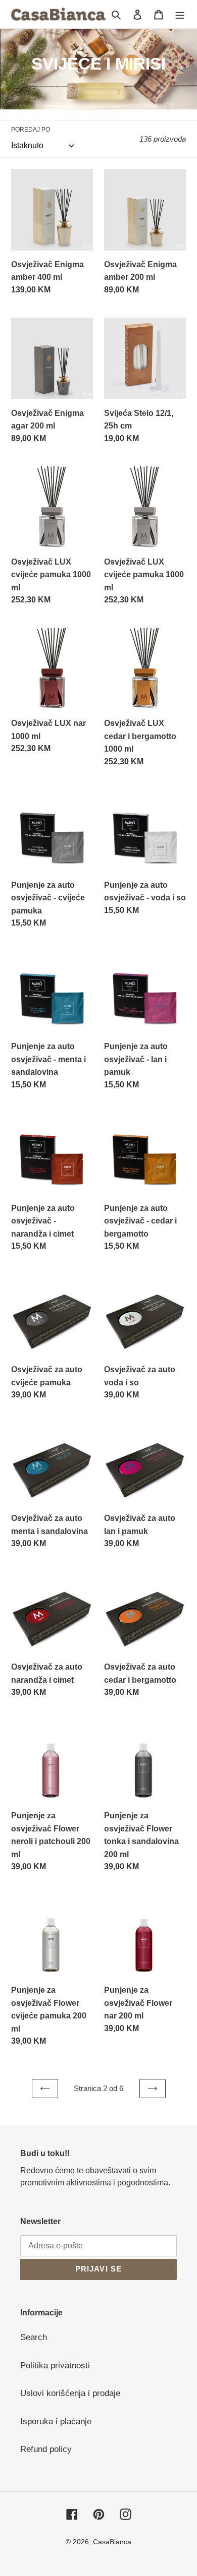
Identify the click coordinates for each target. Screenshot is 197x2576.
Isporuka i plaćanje (56, 2421)
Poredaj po (31, 130)
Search (34, 2337)
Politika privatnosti (55, 2366)
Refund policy (46, 2449)
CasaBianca (112, 2542)
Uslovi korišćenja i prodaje (70, 2393)
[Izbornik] (180, 14)
